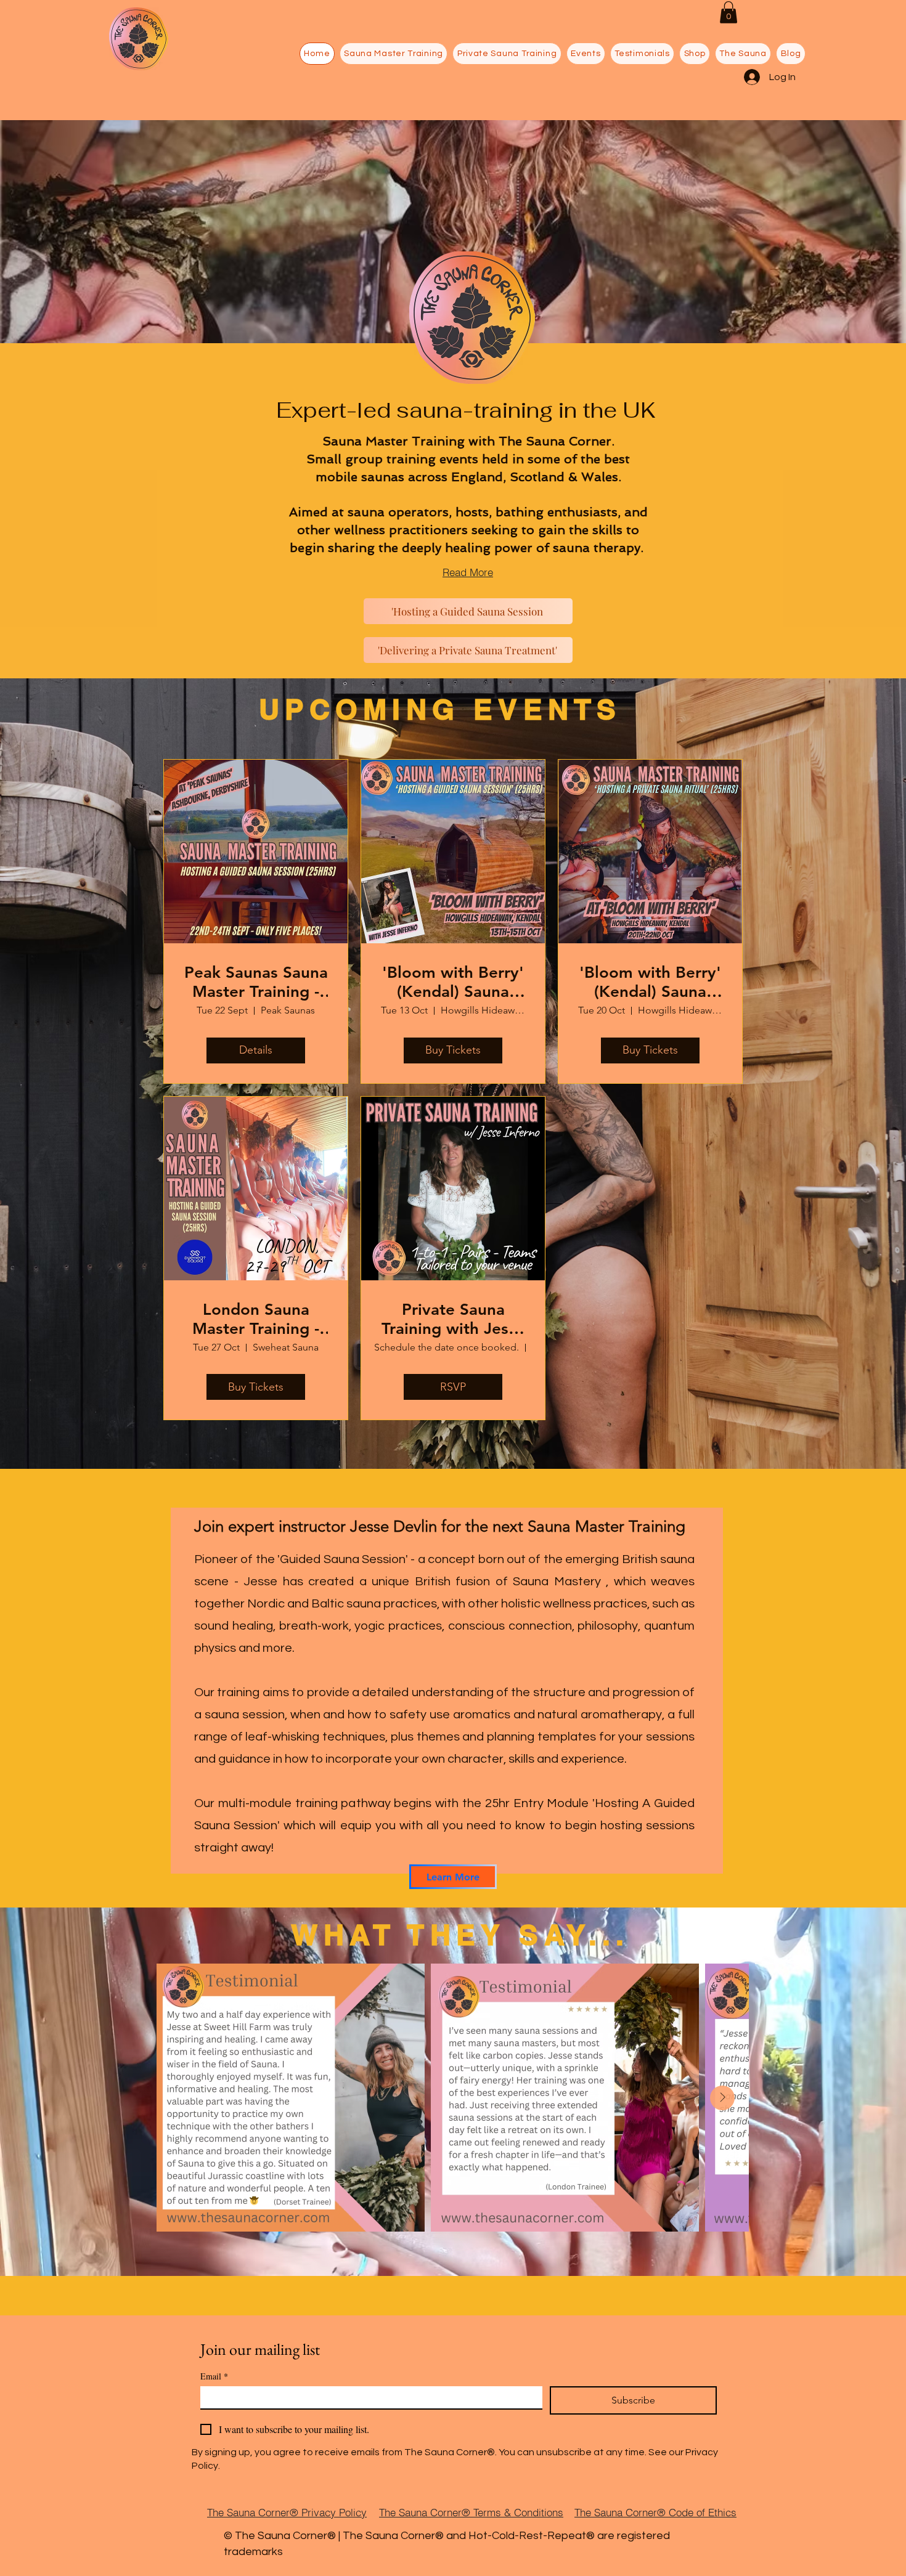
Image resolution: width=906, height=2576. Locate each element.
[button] (728, 12)
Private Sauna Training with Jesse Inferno (453, 1319)
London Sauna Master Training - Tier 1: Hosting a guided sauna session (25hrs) (256, 1319)
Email (214, 2376)
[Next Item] (722, 2098)
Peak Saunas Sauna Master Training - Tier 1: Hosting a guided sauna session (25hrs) (256, 982)
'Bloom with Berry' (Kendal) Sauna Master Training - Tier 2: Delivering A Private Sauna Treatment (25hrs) (650, 982)
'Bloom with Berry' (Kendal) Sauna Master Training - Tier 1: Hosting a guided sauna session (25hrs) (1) (453, 982)
